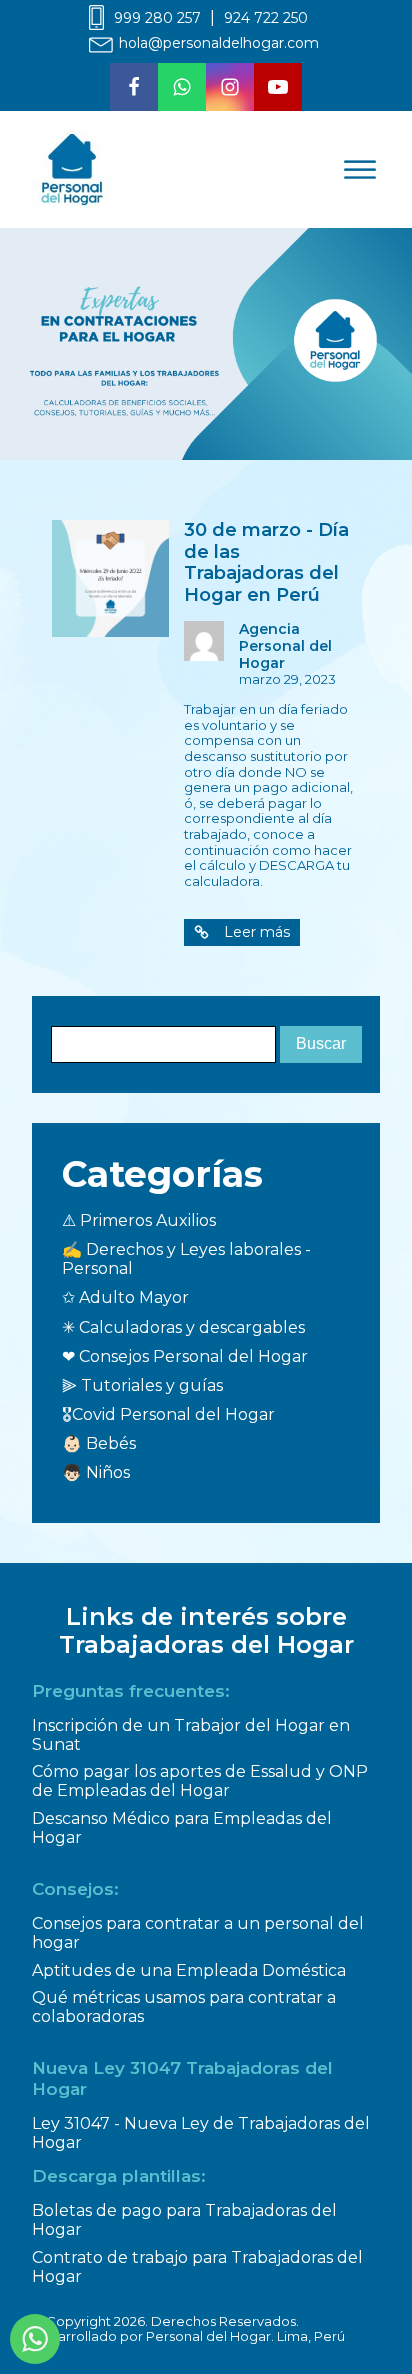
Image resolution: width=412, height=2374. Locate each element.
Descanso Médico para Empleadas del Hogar (182, 1828)
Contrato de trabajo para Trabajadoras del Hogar (197, 2267)
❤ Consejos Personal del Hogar (185, 1356)
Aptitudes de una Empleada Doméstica (189, 1970)
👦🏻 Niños (96, 1472)
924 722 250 (266, 18)
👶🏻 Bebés (99, 1443)
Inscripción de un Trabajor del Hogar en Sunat (191, 1735)
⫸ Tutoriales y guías (142, 1385)
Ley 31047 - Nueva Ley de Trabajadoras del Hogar (201, 2133)
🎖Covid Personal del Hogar (168, 1414)
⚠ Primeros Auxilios (139, 1220)
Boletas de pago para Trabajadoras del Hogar (184, 2220)
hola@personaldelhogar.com (219, 43)
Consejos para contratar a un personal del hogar (198, 1933)
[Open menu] (360, 170)
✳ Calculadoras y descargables (183, 1327)
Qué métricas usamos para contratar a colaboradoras (184, 2007)
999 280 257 (157, 18)
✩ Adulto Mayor (125, 1297)
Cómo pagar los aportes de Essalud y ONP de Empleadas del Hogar (200, 1781)
